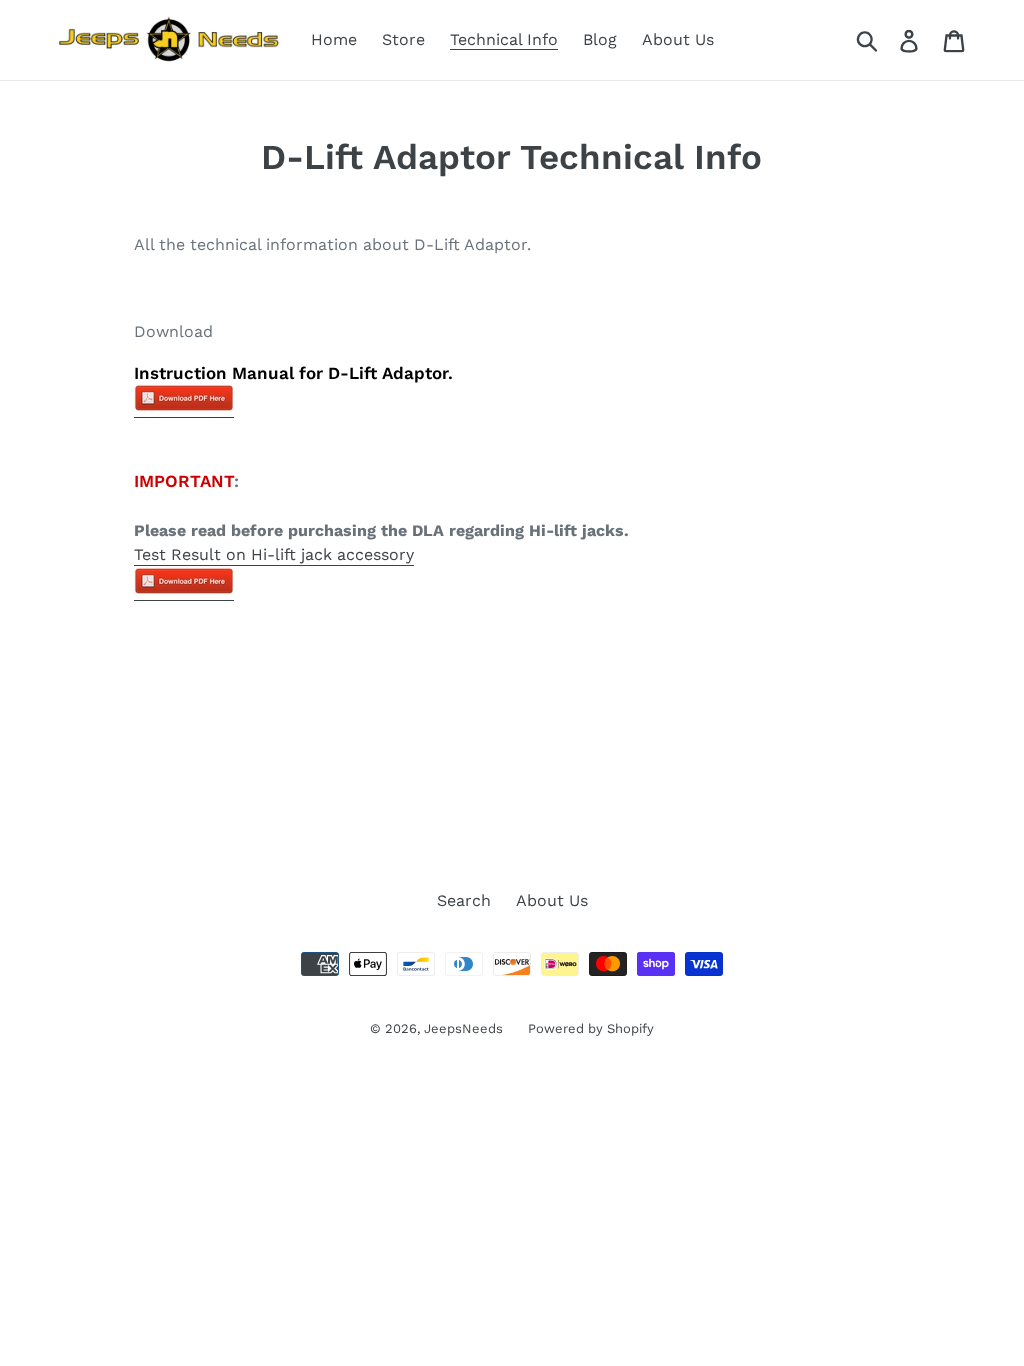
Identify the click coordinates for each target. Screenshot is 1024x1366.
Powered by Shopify (591, 1028)
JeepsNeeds (463, 1028)
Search (464, 900)
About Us (552, 900)
